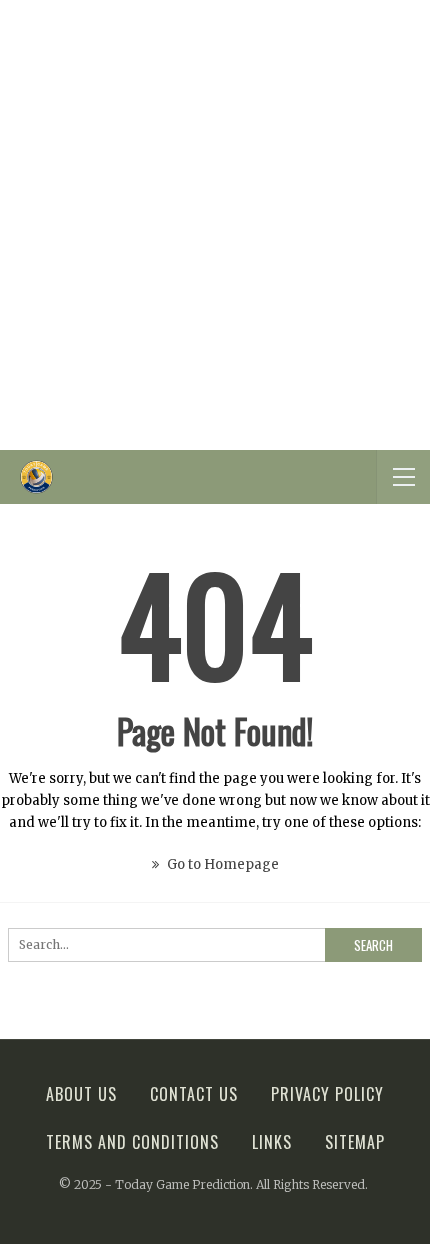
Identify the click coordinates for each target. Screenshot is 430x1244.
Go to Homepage (221, 864)
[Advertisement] (215, 225)
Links (272, 1142)
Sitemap (355, 1142)
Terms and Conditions (132, 1142)
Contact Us (194, 1094)
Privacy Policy (327, 1094)
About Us (81, 1094)
